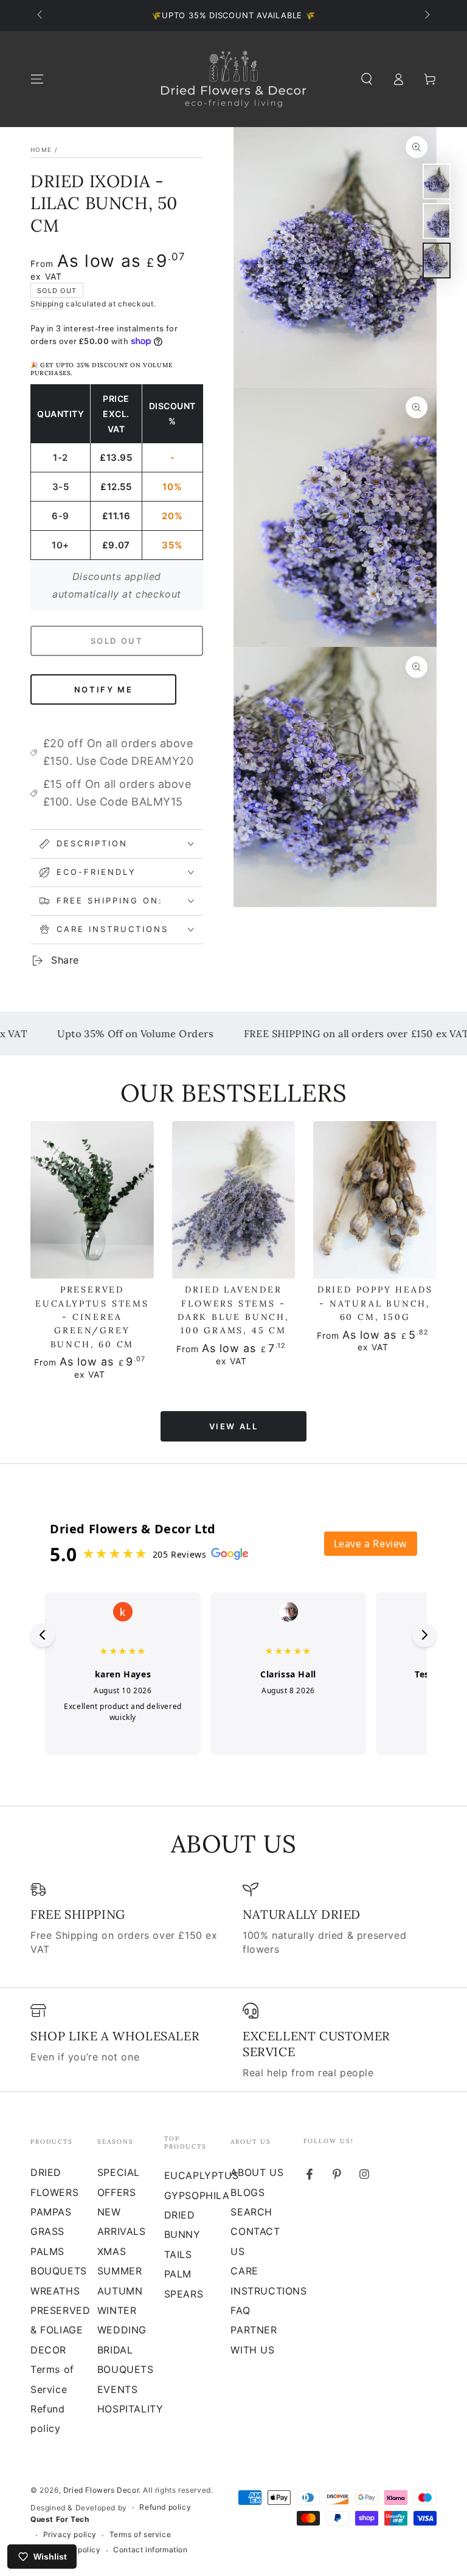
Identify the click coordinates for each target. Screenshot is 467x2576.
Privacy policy (70, 2534)
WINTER (117, 2310)
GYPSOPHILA (197, 2195)
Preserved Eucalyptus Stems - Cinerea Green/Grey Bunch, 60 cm (92, 1317)
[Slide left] (41, 16)
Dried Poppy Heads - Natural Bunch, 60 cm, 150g (375, 1303)
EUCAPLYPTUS (202, 2175)
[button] (367, 79)
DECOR (48, 2350)
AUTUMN (120, 2291)
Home (41, 150)
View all (234, 1426)
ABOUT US (257, 2172)
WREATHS (55, 2291)
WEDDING (122, 2330)
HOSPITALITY (130, 2409)
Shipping (47, 304)
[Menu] (37, 79)
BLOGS (247, 2192)
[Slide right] (426, 16)
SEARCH (251, 2212)
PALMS (47, 2251)
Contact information (150, 2550)
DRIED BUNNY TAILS (182, 2235)
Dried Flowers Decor (101, 2490)
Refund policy (165, 2507)
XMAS (112, 2251)
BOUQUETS (59, 2271)
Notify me (103, 689)
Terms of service (140, 2534)
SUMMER (120, 2271)
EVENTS (118, 2389)
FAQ (240, 2310)
